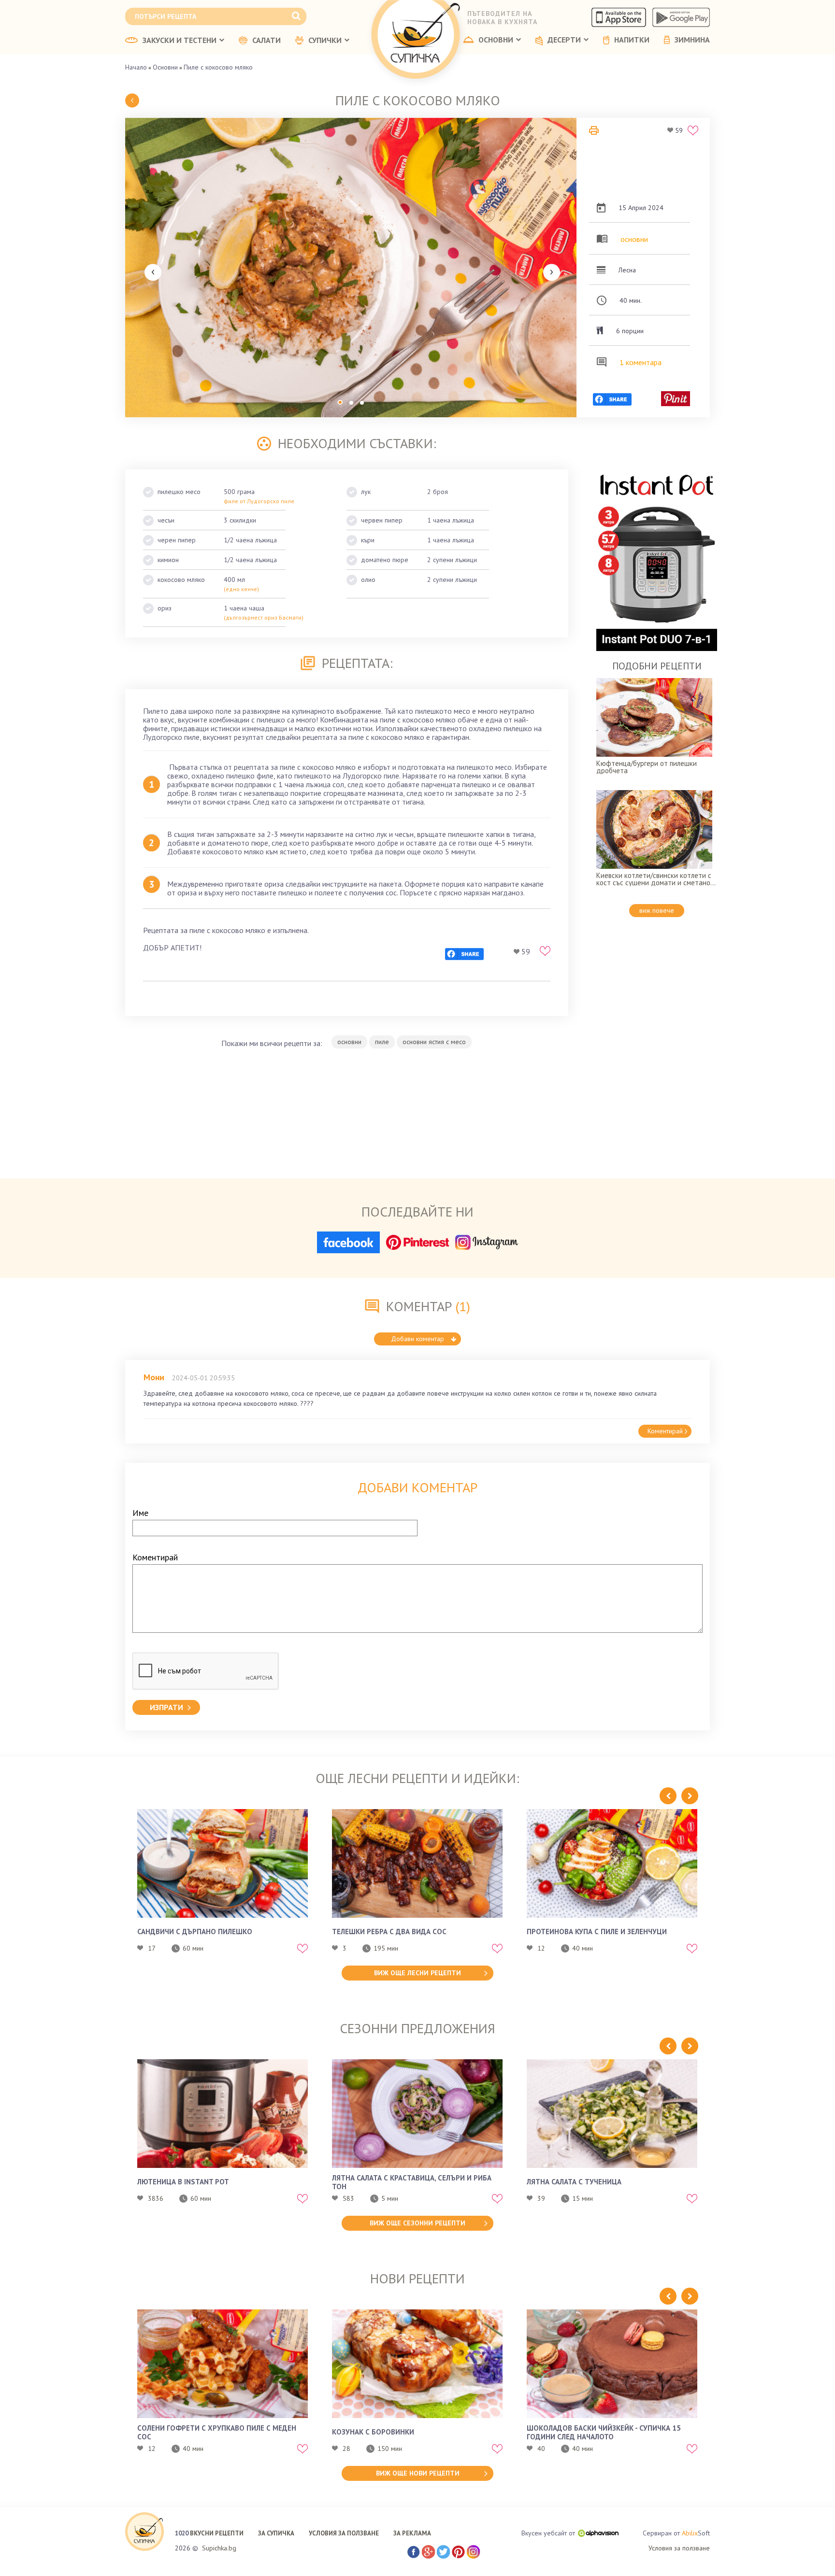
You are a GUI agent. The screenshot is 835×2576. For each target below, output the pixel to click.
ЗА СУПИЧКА (276, 2533)
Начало (136, 67)
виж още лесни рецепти (417, 1973)
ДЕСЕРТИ (564, 40)
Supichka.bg (219, 2548)
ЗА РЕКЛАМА (412, 2533)
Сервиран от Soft (676, 2533)
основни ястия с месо (434, 1042)
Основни (165, 67)
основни (634, 239)
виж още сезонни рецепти (417, 2223)
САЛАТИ (266, 41)
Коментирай (665, 1431)
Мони (154, 1377)
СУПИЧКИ (325, 41)
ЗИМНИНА (692, 40)
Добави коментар (417, 1339)
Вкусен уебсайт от (548, 2533)
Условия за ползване (679, 2548)
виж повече (657, 910)
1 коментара (641, 362)
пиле (382, 1042)
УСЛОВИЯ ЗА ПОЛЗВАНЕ (344, 2533)
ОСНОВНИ (496, 40)
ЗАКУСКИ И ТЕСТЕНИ (180, 41)
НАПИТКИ (632, 40)
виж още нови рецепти (418, 2473)
